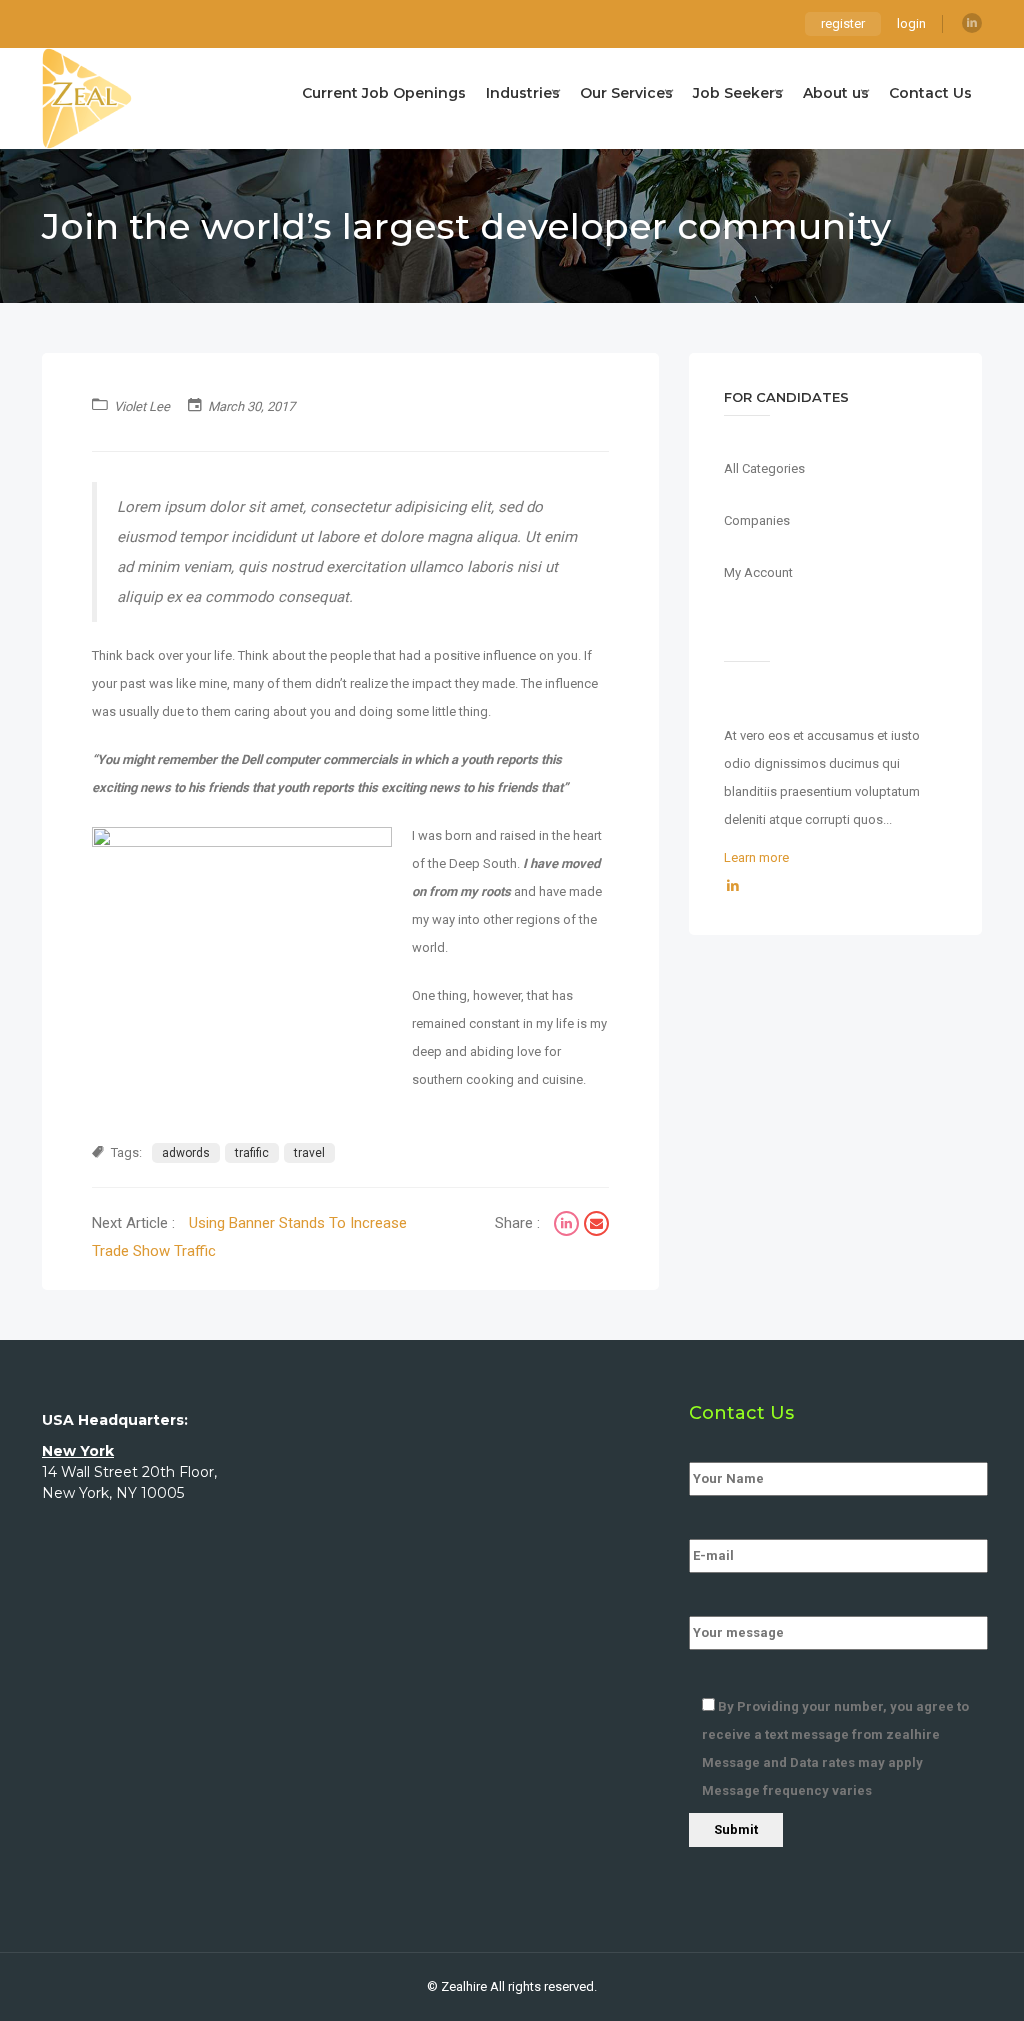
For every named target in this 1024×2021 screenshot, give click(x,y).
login (911, 23)
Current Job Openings (384, 93)
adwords (186, 1153)
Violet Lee (142, 406)
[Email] (596, 1226)
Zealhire (464, 1986)
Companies (757, 520)
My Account (758, 572)
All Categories (764, 468)
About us (836, 93)
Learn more (756, 857)
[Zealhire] (87, 98)
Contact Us (930, 93)
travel (309, 1153)
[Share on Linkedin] (569, 1226)
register (843, 23)
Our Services (626, 93)
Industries (523, 93)
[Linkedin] (972, 23)
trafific (252, 1153)
